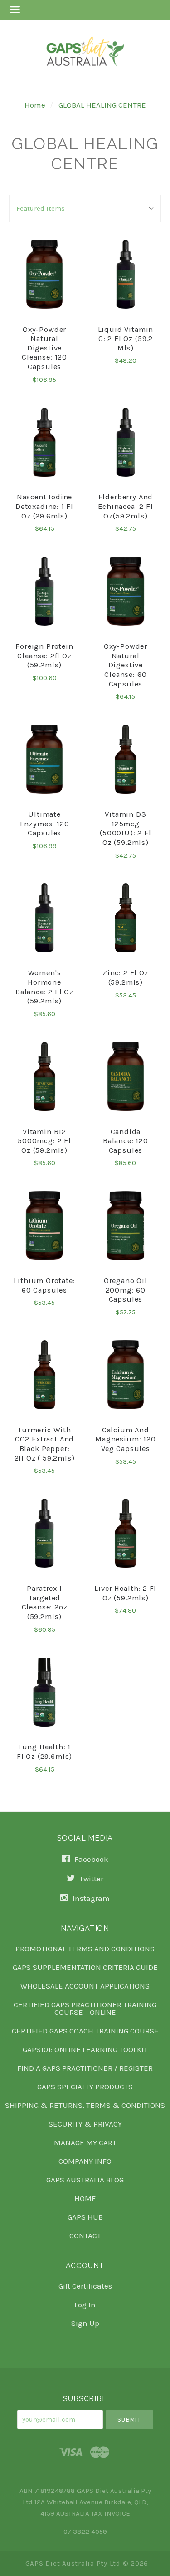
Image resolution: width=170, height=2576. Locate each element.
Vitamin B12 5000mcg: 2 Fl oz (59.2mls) (44, 1141)
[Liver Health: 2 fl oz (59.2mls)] (126, 1533)
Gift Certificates (85, 2286)
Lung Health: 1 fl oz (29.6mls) (44, 1752)
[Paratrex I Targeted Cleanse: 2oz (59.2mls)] (44, 1533)
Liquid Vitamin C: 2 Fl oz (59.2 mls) (126, 339)
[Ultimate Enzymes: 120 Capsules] (44, 759)
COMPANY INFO (85, 2161)
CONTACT (85, 2235)
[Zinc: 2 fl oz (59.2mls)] (126, 918)
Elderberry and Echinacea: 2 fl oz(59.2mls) (125, 506)
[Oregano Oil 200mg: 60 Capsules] (126, 1225)
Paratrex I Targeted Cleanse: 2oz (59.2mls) (45, 1602)
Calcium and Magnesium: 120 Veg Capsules (126, 1439)
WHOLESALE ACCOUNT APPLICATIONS (85, 1986)
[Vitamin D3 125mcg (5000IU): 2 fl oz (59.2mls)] (126, 759)
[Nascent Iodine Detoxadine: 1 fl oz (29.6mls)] (44, 442)
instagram (90, 1898)
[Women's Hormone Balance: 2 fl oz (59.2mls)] (44, 918)
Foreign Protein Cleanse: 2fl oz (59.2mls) (44, 656)
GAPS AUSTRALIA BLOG (85, 2180)
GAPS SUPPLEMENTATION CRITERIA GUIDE (85, 1967)
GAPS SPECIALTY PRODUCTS (85, 2087)
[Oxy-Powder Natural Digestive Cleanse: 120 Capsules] (44, 274)
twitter (90, 1879)
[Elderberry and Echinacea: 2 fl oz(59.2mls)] (126, 442)
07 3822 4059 (85, 2532)
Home (35, 105)
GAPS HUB (85, 2217)
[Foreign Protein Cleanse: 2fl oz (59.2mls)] (44, 591)
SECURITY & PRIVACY (85, 2124)
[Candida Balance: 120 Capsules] (126, 1076)
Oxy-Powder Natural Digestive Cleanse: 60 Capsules (126, 665)
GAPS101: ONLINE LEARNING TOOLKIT (85, 2049)
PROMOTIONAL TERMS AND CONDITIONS (85, 1949)
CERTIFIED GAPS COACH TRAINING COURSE (85, 2031)
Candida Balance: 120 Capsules (126, 1141)
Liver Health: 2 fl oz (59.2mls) (125, 1593)
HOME (85, 2198)
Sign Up (85, 2323)
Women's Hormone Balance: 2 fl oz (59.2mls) (44, 987)
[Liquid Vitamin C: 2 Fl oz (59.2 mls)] (126, 274)
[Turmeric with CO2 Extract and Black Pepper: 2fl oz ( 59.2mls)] (44, 1375)
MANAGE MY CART (85, 2142)
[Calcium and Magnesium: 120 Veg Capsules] (126, 1375)
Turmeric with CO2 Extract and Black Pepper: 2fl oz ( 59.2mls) (45, 1444)
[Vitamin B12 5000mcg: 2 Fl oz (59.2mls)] (44, 1076)
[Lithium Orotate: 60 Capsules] (44, 1225)
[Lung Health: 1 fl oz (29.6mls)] (44, 1692)
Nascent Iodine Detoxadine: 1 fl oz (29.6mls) (44, 506)
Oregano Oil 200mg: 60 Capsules (126, 1290)
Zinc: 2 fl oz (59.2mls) (126, 977)
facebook (90, 1859)
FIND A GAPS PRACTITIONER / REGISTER (85, 2068)
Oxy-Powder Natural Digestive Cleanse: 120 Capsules (44, 348)
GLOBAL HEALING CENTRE (102, 105)
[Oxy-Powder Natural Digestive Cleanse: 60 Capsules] (126, 591)
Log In (85, 2305)
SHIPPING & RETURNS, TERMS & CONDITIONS (85, 2105)
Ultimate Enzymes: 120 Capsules (45, 824)
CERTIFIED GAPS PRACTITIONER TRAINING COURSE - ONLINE (85, 2008)
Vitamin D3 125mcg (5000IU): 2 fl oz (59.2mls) (126, 828)
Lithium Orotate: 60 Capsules (44, 1285)
